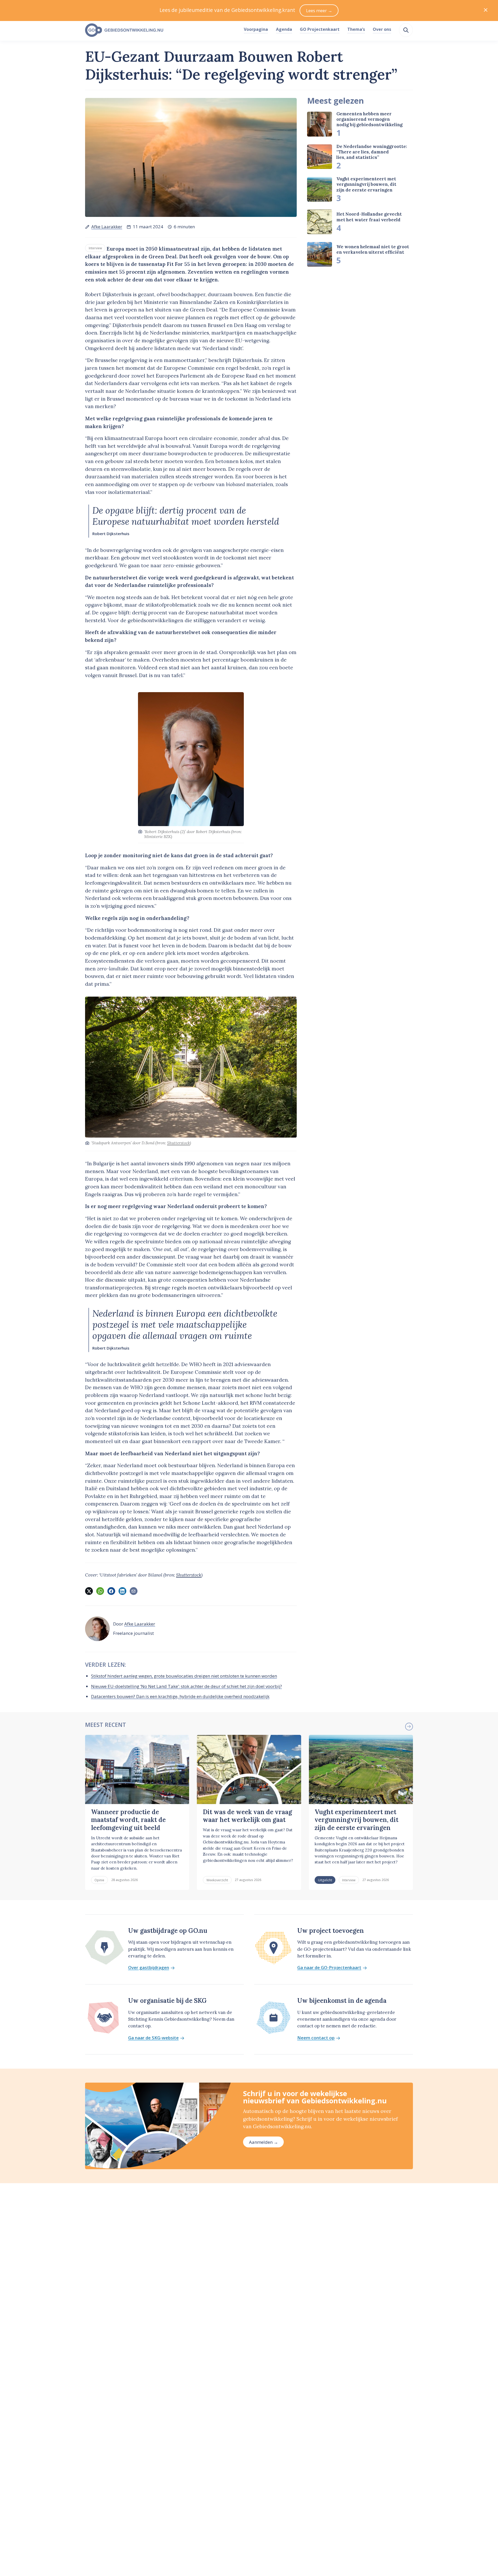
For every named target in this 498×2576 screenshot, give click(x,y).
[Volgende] (409, 1727)
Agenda (284, 29)
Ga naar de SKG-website (153, 2038)
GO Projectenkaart (320, 29)
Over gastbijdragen (149, 1968)
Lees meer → (319, 10)
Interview (95, 248)
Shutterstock (178, 1143)
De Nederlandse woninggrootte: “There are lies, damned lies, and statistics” (372, 152)
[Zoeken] (406, 30)
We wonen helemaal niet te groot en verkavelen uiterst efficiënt (373, 249)
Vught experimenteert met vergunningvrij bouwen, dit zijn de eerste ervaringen (366, 184)
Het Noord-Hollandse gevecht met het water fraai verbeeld (369, 217)
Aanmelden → (264, 2142)
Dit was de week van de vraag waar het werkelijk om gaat (247, 1816)
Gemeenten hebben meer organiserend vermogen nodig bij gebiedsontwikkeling (369, 119)
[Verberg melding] (486, 10)
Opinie (99, 1880)
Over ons (382, 29)
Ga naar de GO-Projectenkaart (329, 1968)
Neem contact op (316, 2038)
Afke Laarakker (107, 227)
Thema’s (356, 29)
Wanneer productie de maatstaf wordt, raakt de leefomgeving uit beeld (128, 1820)
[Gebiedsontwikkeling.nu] (162, 30)
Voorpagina (256, 29)
